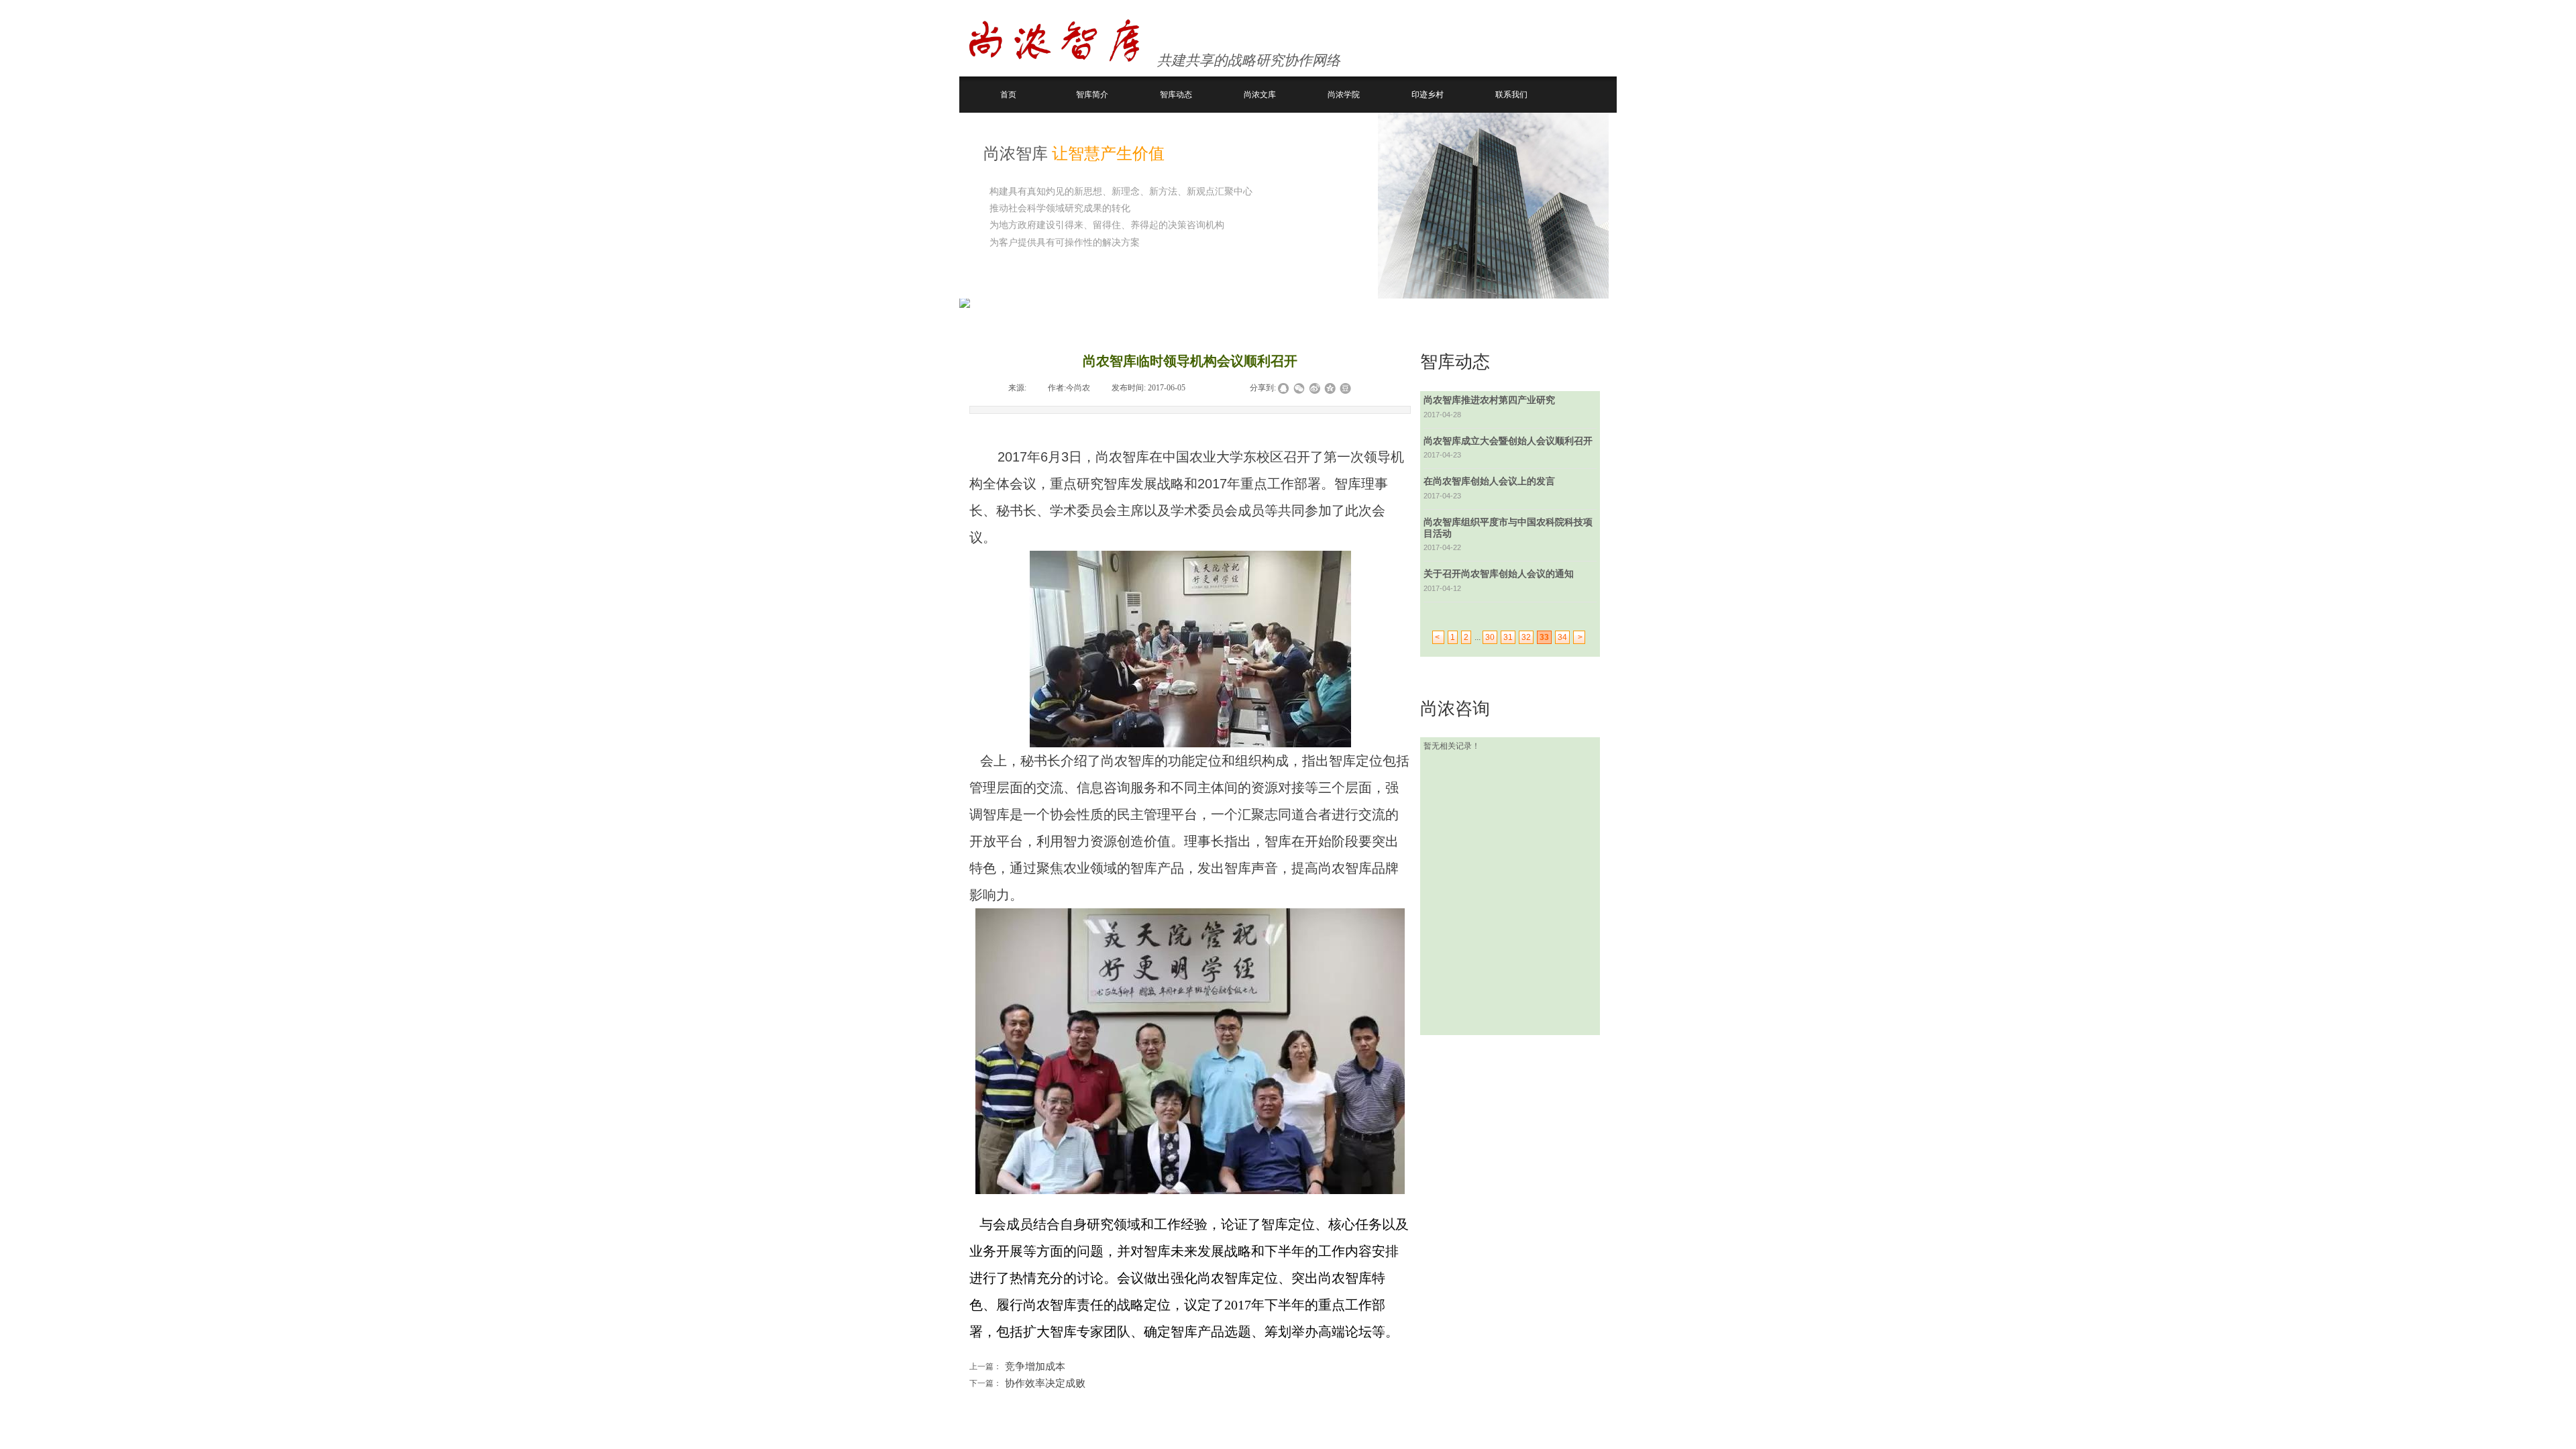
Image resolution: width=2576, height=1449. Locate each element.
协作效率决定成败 (1027, 1383)
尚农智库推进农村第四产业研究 (1489, 400)
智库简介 (1092, 95)
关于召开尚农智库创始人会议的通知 (1499, 574)
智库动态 (1176, 95)
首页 (1008, 95)
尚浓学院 (1344, 95)
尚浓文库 (1260, 95)
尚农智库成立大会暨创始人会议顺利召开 (1508, 441)
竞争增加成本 (1017, 1366)
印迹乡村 (1428, 95)
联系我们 (1511, 95)
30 (1490, 637)
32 (1526, 637)
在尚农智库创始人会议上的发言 (1489, 481)
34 (1562, 637)
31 (1508, 637)
